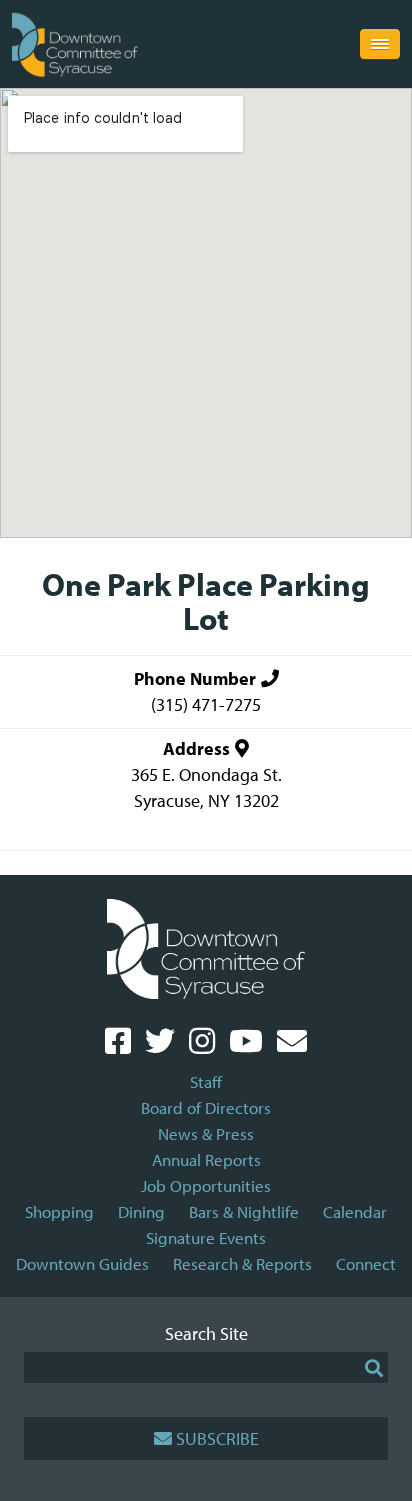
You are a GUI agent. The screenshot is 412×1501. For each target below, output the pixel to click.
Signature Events (206, 1237)
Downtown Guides (82, 1263)
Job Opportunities (206, 1185)
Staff (206, 1081)
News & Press (206, 1133)
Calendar (355, 1211)
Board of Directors (206, 1107)
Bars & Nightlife (244, 1211)
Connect (366, 1263)
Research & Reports (242, 1263)
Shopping (59, 1211)
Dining (141, 1211)
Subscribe (217, 1438)
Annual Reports (206, 1159)
